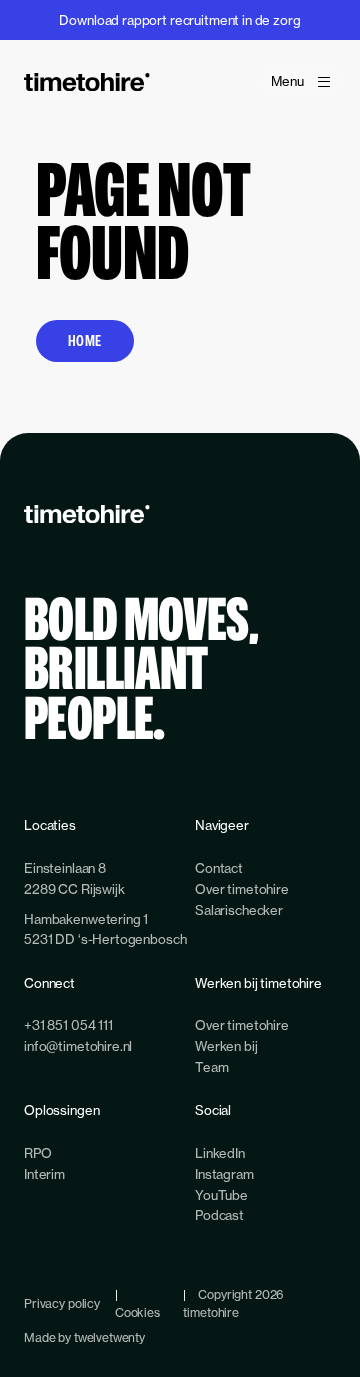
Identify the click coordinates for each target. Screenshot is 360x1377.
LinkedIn (220, 1153)
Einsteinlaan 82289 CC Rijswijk (74, 878)
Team (211, 1067)
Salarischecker (239, 910)
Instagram (224, 1174)
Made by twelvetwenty (84, 1337)
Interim (44, 1174)
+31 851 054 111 (68, 1025)
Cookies (137, 1312)
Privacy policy (62, 1303)
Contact (219, 868)
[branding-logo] (87, 82)
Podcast (219, 1215)
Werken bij (226, 1046)
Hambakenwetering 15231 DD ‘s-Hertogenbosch (105, 929)
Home (85, 340)
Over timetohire (242, 889)
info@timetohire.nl (78, 1046)
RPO (38, 1153)
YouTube (221, 1195)
